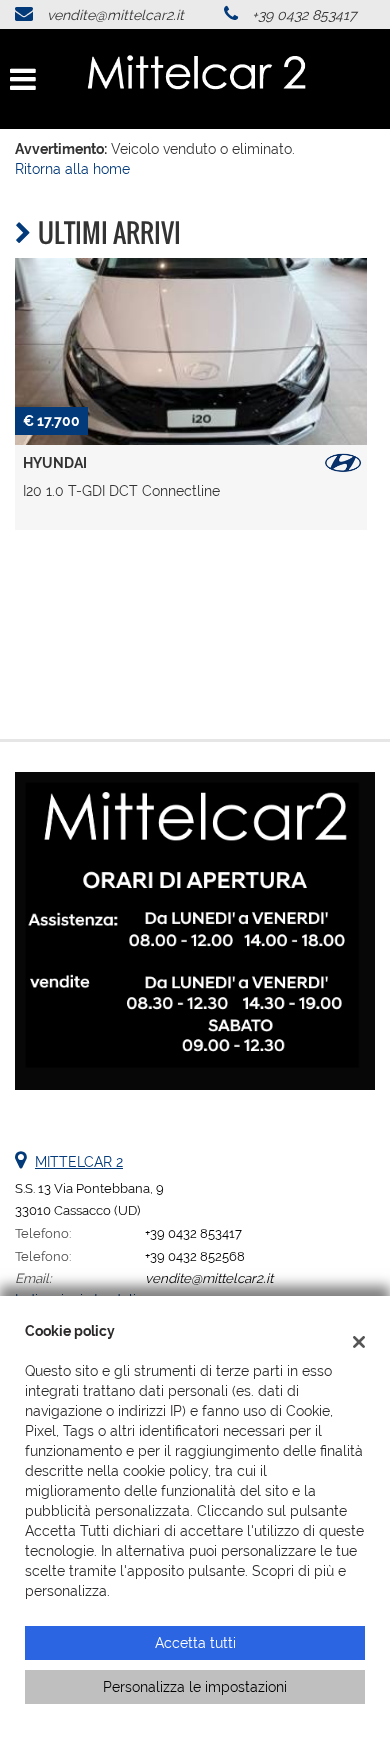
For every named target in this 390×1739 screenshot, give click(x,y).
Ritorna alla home (72, 169)
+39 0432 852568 (195, 1256)
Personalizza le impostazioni (195, 1687)
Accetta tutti (195, 1643)
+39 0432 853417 (304, 15)
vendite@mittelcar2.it (115, 15)
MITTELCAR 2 (79, 1162)
